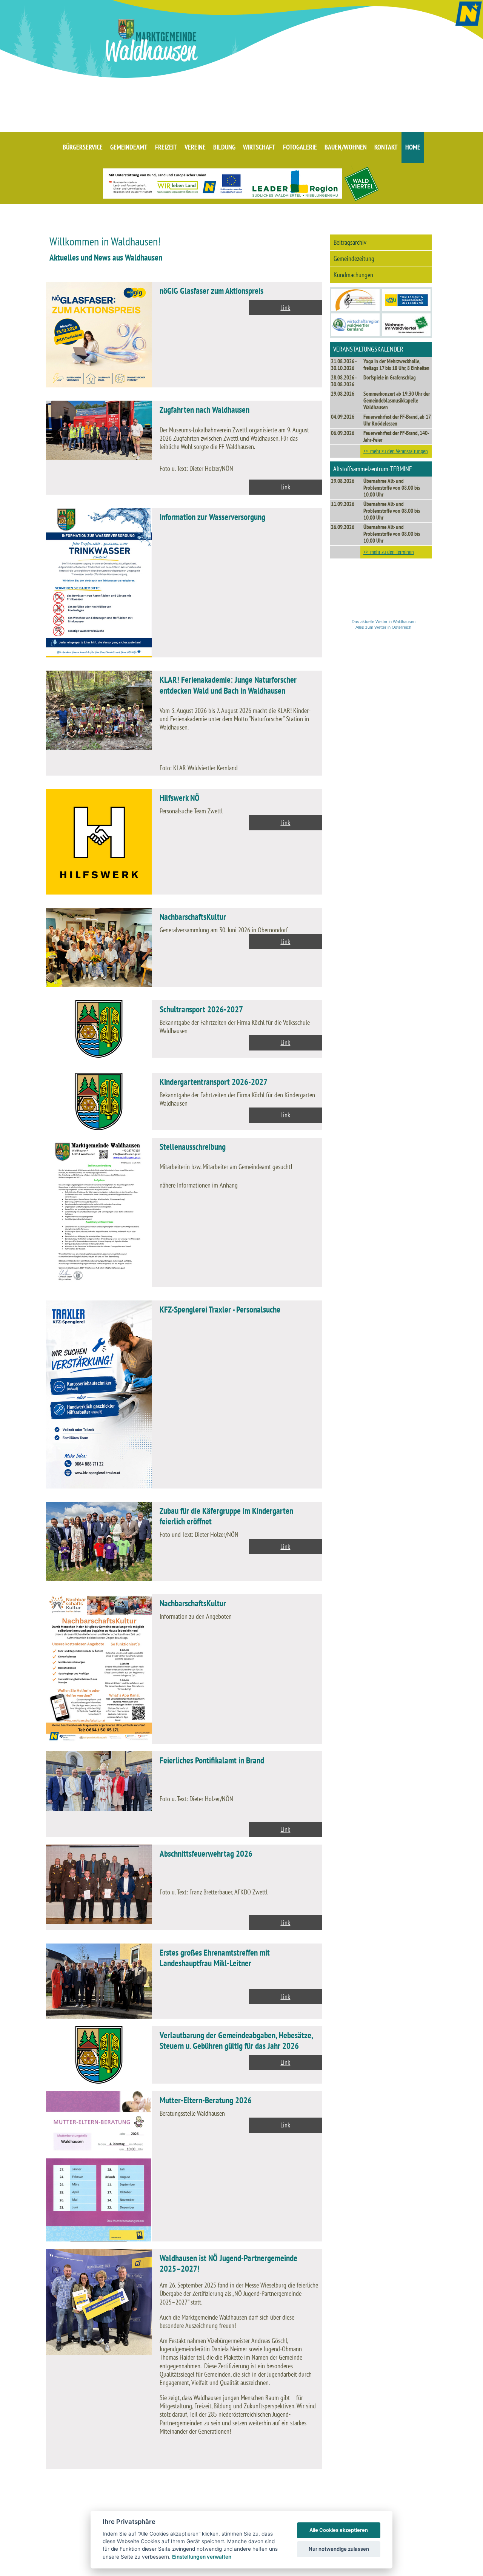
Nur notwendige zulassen (339, 2549)
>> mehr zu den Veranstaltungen (396, 451)
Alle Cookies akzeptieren (339, 2530)
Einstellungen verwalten (202, 2557)
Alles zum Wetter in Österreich (383, 627)
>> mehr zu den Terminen (389, 552)
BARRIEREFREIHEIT (401, 2568)
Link (285, 308)
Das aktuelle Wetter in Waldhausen (384, 622)
